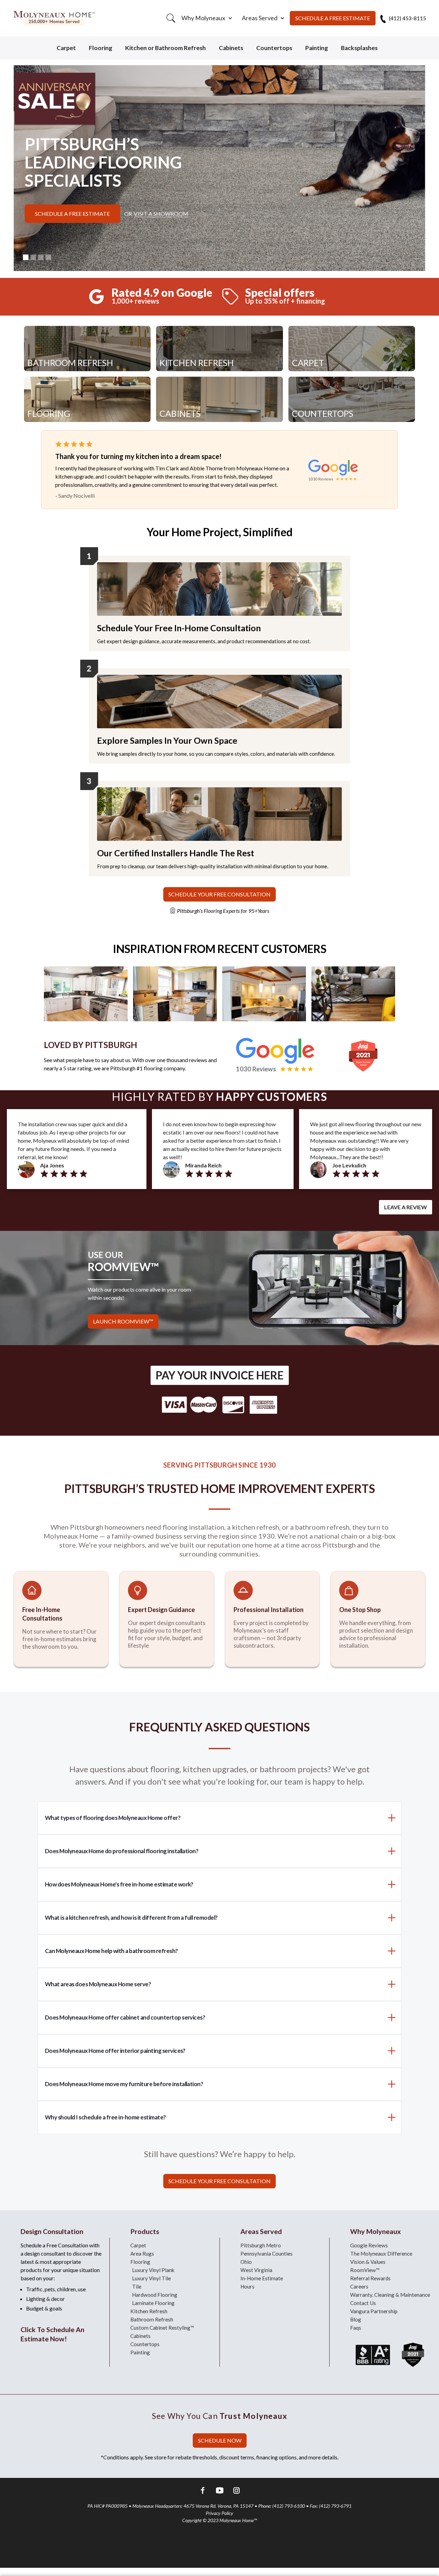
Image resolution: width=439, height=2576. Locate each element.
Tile (137, 2286)
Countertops (274, 48)
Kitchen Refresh (149, 2311)
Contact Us (363, 2303)
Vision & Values (368, 2262)
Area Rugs (142, 2254)
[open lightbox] (86, 994)
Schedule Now (220, 2440)
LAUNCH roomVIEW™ (123, 1321)
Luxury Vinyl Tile (151, 2278)
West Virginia (256, 2270)
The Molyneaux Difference (381, 2254)
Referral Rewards (370, 2278)
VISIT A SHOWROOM (161, 214)
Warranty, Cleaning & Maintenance (390, 2295)
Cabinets (231, 48)
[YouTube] (220, 2491)
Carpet (66, 48)
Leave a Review (406, 1207)
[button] (206, 18)
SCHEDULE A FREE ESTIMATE (333, 18)
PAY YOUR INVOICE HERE (220, 1375)
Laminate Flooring (153, 2303)
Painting (317, 48)
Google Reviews (369, 2245)
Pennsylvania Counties (266, 2254)
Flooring (100, 48)
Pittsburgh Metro (261, 2245)
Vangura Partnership (374, 2311)
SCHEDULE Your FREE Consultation (219, 894)
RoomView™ (365, 2270)
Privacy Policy (219, 2513)
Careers (359, 2286)
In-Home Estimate (262, 2278)
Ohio (246, 2262)
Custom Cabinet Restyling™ (162, 2328)
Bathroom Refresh (152, 2319)
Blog (356, 2319)
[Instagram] (236, 2491)
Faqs (356, 2328)
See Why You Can (219, 2416)
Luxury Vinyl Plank (153, 2270)
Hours (247, 2286)
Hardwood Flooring (155, 2295)
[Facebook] (203, 2491)
